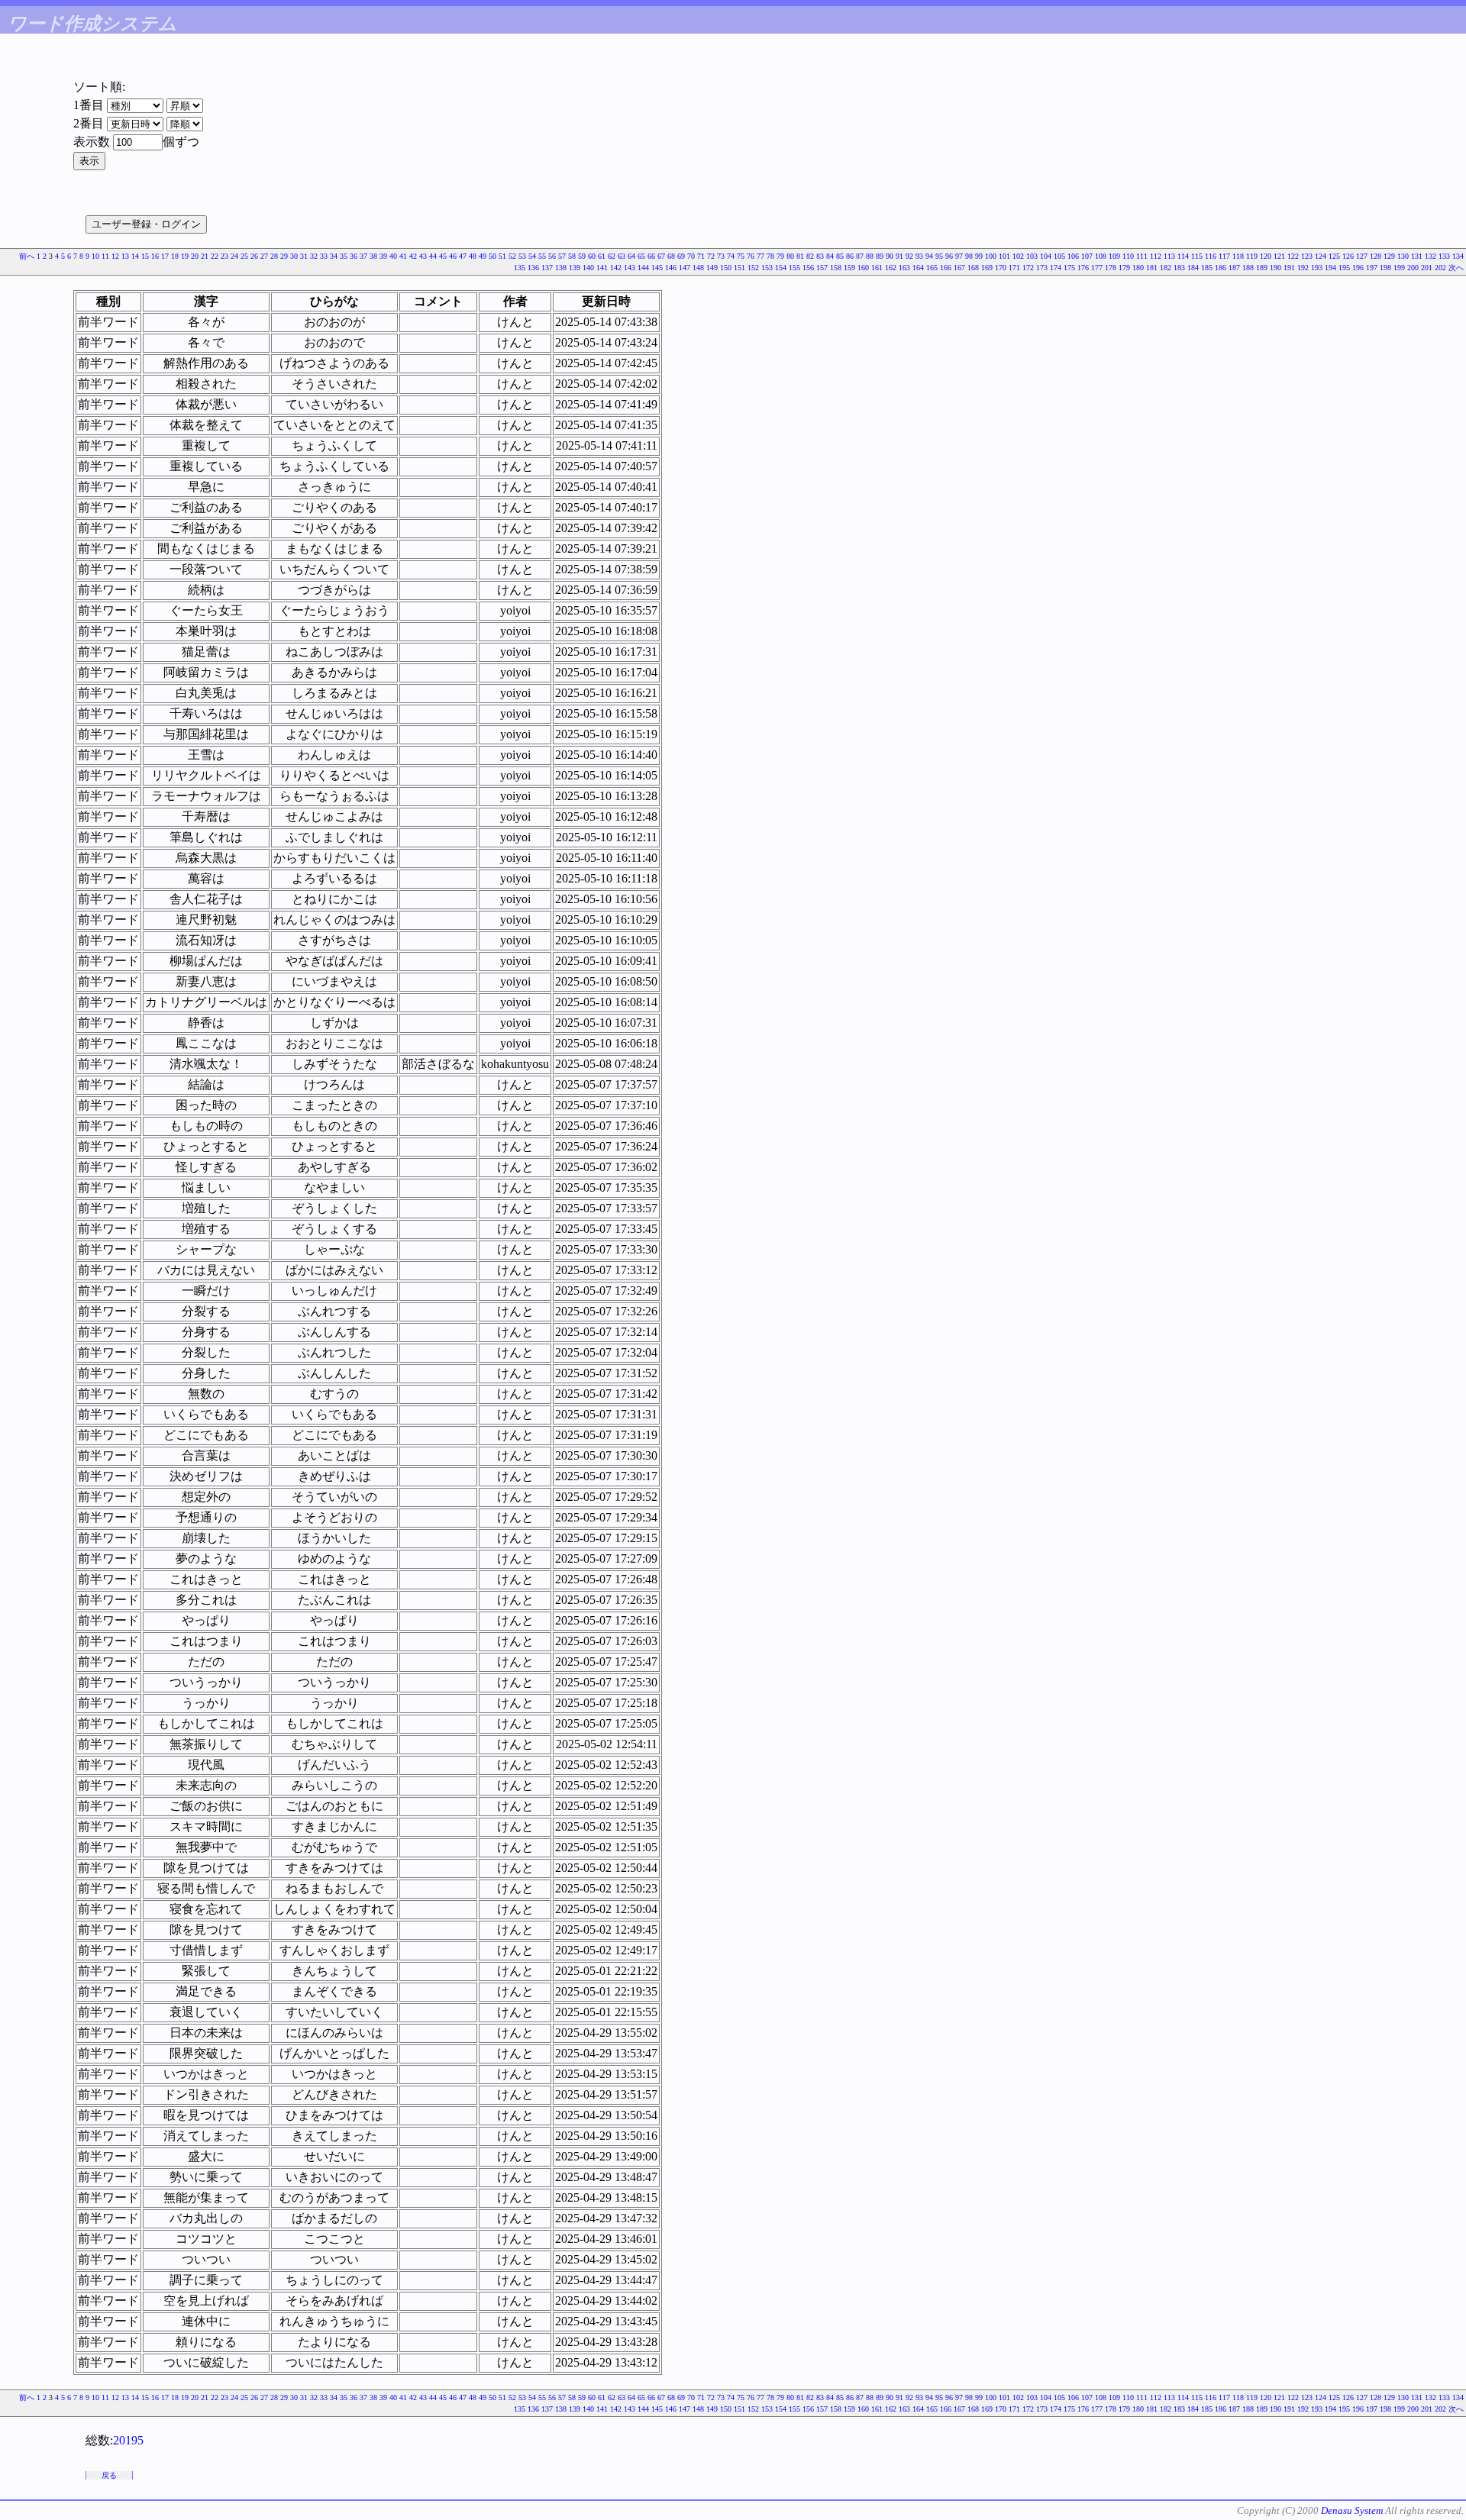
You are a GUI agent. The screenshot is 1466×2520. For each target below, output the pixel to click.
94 (929, 256)
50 (492, 256)
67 (661, 256)
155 (794, 268)
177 (1097, 268)
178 (1111, 268)
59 (582, 256)
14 (135, 256)
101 (1004, 256)
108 (1101, 256)
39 (383, 256)
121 (1279, 256)
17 (165, 256)
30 (294, 256)
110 (1128, 256)
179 (1124, 268)
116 (1211, 256)
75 (741, 256)
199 (1399, 268)
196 (1358, 268)
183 (1179, 268)
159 (849, 268)
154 (781, 268)
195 (1344, 268)
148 (698, 268)
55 (542, 256)
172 (1028, 268)
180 (1138, 268)
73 (721, 256)
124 (1321, 256)
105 (1059, 256)
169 (987, 268)
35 (344, 256)
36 (354, 256)
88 (870, 256)
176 (1083, 268)
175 (1069, 268)
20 (195, 256)
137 (547, 268)
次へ (1456, 268)
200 (1413, 268)
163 (904, 268)
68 (671, 256)
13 (125, 256)
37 (363, 256)
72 (711, 256)
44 (433, 256)
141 (602, 268)
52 (512, 256)
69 (681, 256)
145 (657, 268)
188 (1248, 268)
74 (731, 256)
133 (1444, 256)
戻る (109, 2475)
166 (946, 268)
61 (602, 256)
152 (753, 268)
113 (1169, 256)
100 (991, 256)
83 (820, 256)
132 (1430, 256)
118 (1238, 256)
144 (643, 268)
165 (932, 268)
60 (592, 256)
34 (334, 256)
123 (1307, 256)
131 (1417, 256)
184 (1193, 268)
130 (1403, 256)
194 (1330, 268)
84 (830, 256)
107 (1087, 256)
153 (767, 268)
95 (939, 256)
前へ (27, 256)
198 (1385, 268)
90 (890, 256)
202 (1440, 268)
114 (1183, 256)
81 (800, 256)
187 (1234, 268)
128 (1376, 256)
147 (685, 268)
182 (1166, 268)
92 (909, 256)
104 (1046, 256)
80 (790, 256)
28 (274, 256)
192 (1303, 268)
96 (949, 256)
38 (373, 256)
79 (780, 256)
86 (850, 256)
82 (810, 256)
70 (691, 256)
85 (840, 256)
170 (1001, 268)
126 (1348, 256)
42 (413, 256)
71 (701, 256)
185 (1207, 268)
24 (234, 256)
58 (572, 256)
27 (264, 256)
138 (561, 268)
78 (770, 256)
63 (622, 256)
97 (959, 256)
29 (284, 256)
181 (1152, 268)
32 (314, 256)
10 (95, 256)
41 (403, 256)
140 (588, 268)
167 (959, 268)
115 (1197, 256)
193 (1317, 268)
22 (215, 256)
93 (919, 256)
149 (712, 268)
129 (1389, 256)
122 (1293, 256)
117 (1224, 256)
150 (726, 268)
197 (1372, 268)
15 (145, 256)
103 (1032, 256)
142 (616, 268)
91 (899, 256)
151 (739, 268)
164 (918, 268)
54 (532, 256)
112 (1156, 256)
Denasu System (1352, 2510)
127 (1362, 256)
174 (1056, 268)
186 (1221, 268)
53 (522, 256)
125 (1334, 256)
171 (1014, 268)
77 (760, 256)
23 (224, 256)
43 (423, 256)
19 (185, 256)
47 (463, 256)
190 (1275, 268)
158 (836, 268)
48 (473, 256)
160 (863, 268)
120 (1266, 256)
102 (1018, 256)
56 (552, 256)
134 (1458, 256)
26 (254, 256)
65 (641, 256)
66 (651, 256)
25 (244, 256)
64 (631, 256)
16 (155, 256)
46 (453, 256)
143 (630, 268)
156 (808, 268)
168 (973, 268)
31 (304, 256)
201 (1427, 268)
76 (751, 256)
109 (1114, 256)
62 (612, 256)
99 (979, 256)
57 (562, 256)
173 (1042, 268)
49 (483, 256)
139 (575, 268)
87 (860, 256)
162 (891, 268)
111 (1142, 256)
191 (1289, 268)
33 (324, 256)
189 (1262, 268)
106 (1073, 256)
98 (969, 256)
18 (175, 256)
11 (105, 256)
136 (533, 268)
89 (880, 256)
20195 (128, 2440)
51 (502, 256)
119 (1252, 256)
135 (520, 268)
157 (822, 268)
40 (393, 256)
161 (877, 268)
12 (115, 256)
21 (205, 256)
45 (443, 256)
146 (671, 268)
